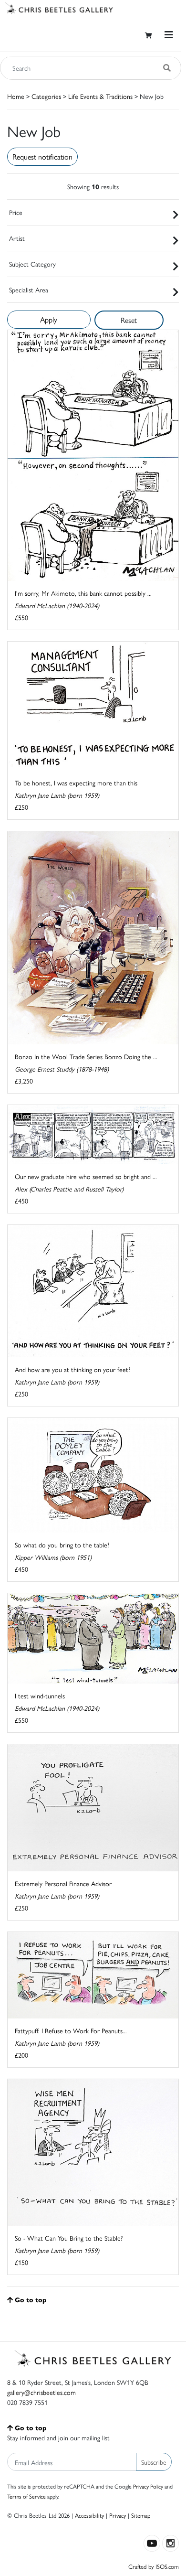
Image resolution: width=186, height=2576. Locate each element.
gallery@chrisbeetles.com (41, 2392)
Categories (46, 96)
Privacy (118, 2515)
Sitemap (141, 2515)
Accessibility (89, 2515)
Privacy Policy (148, 2486)
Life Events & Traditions (100, 96)
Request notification (42, 156)
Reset (129, 320)
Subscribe (154, 2462)
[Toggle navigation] (169, 35)
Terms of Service (26, 2496)
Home (16, 96)
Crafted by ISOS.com (154, 2566)
